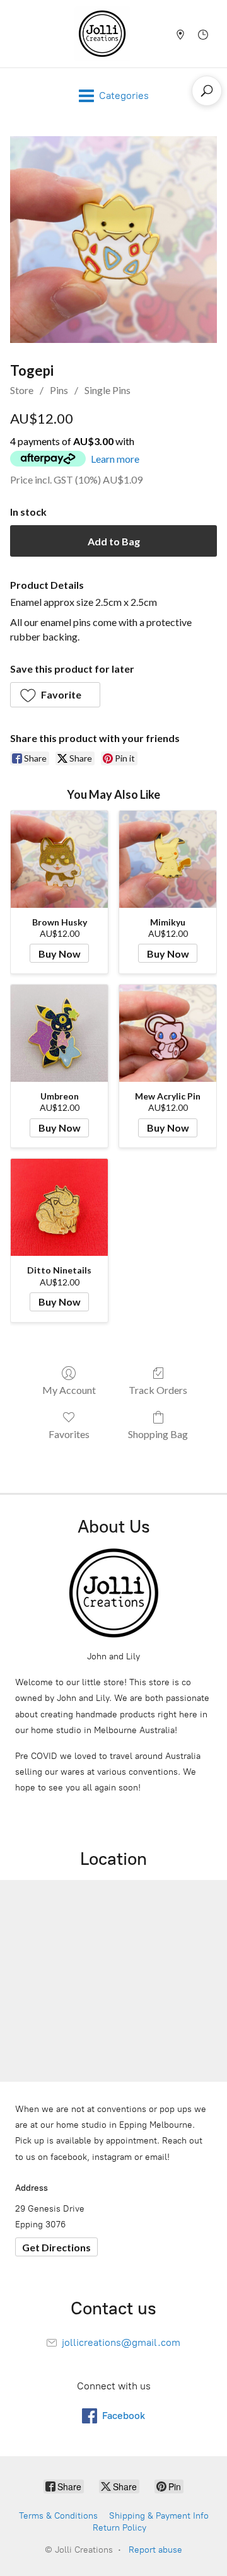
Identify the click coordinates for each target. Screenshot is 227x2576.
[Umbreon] (59, 1033)
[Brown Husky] (59, 859)
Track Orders (158, 1390)
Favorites (69, 1434)
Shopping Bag (158, 1434)
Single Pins (108, 390)
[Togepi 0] (113, 240)
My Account (69, 1390)
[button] (55, 695)
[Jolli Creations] (102, 34)
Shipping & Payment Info (159, 2516)
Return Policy (119, 2528)
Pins (59, 390)
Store (22, 390)
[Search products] (207, 91)
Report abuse (155, 2550)
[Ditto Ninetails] (59, 1207)
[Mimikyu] (168, 859)
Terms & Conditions (58, 2516)
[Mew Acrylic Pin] (168, 1033)
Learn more (115, 459)
